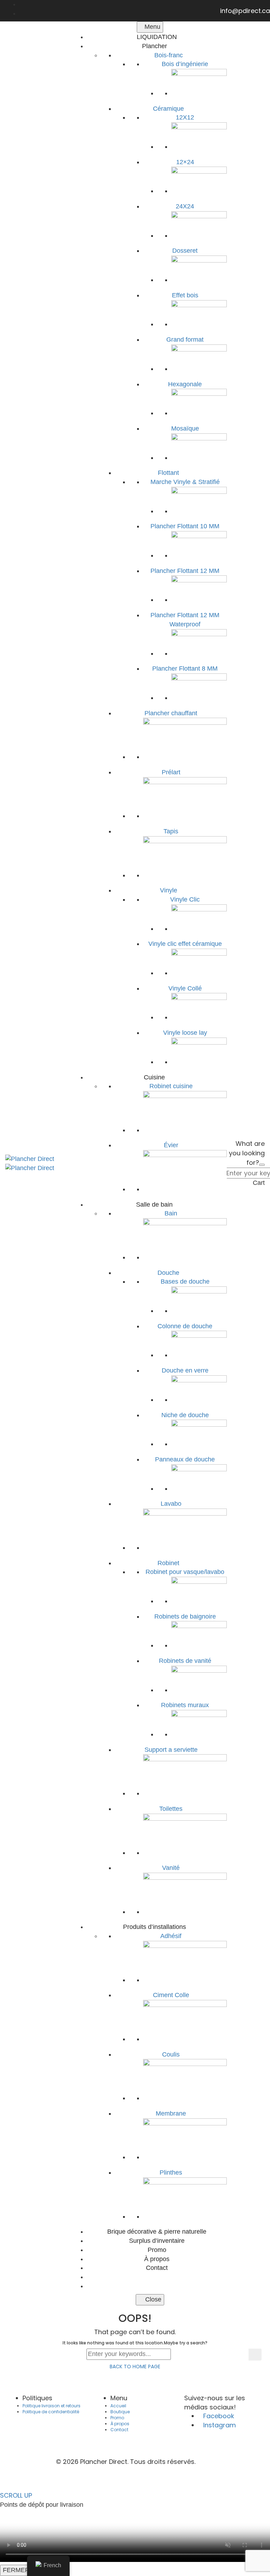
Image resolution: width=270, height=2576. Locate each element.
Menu (152, 27)
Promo (117, 2418)
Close (152, 2299)
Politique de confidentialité (51, 2412)
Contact (119, 2430)
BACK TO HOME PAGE (135, 2367)
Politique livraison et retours (52, 2406)
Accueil (118, 2406)
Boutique (120, 2412)
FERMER (16, 2570)
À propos (120, 2424)
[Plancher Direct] (30, 1158)
